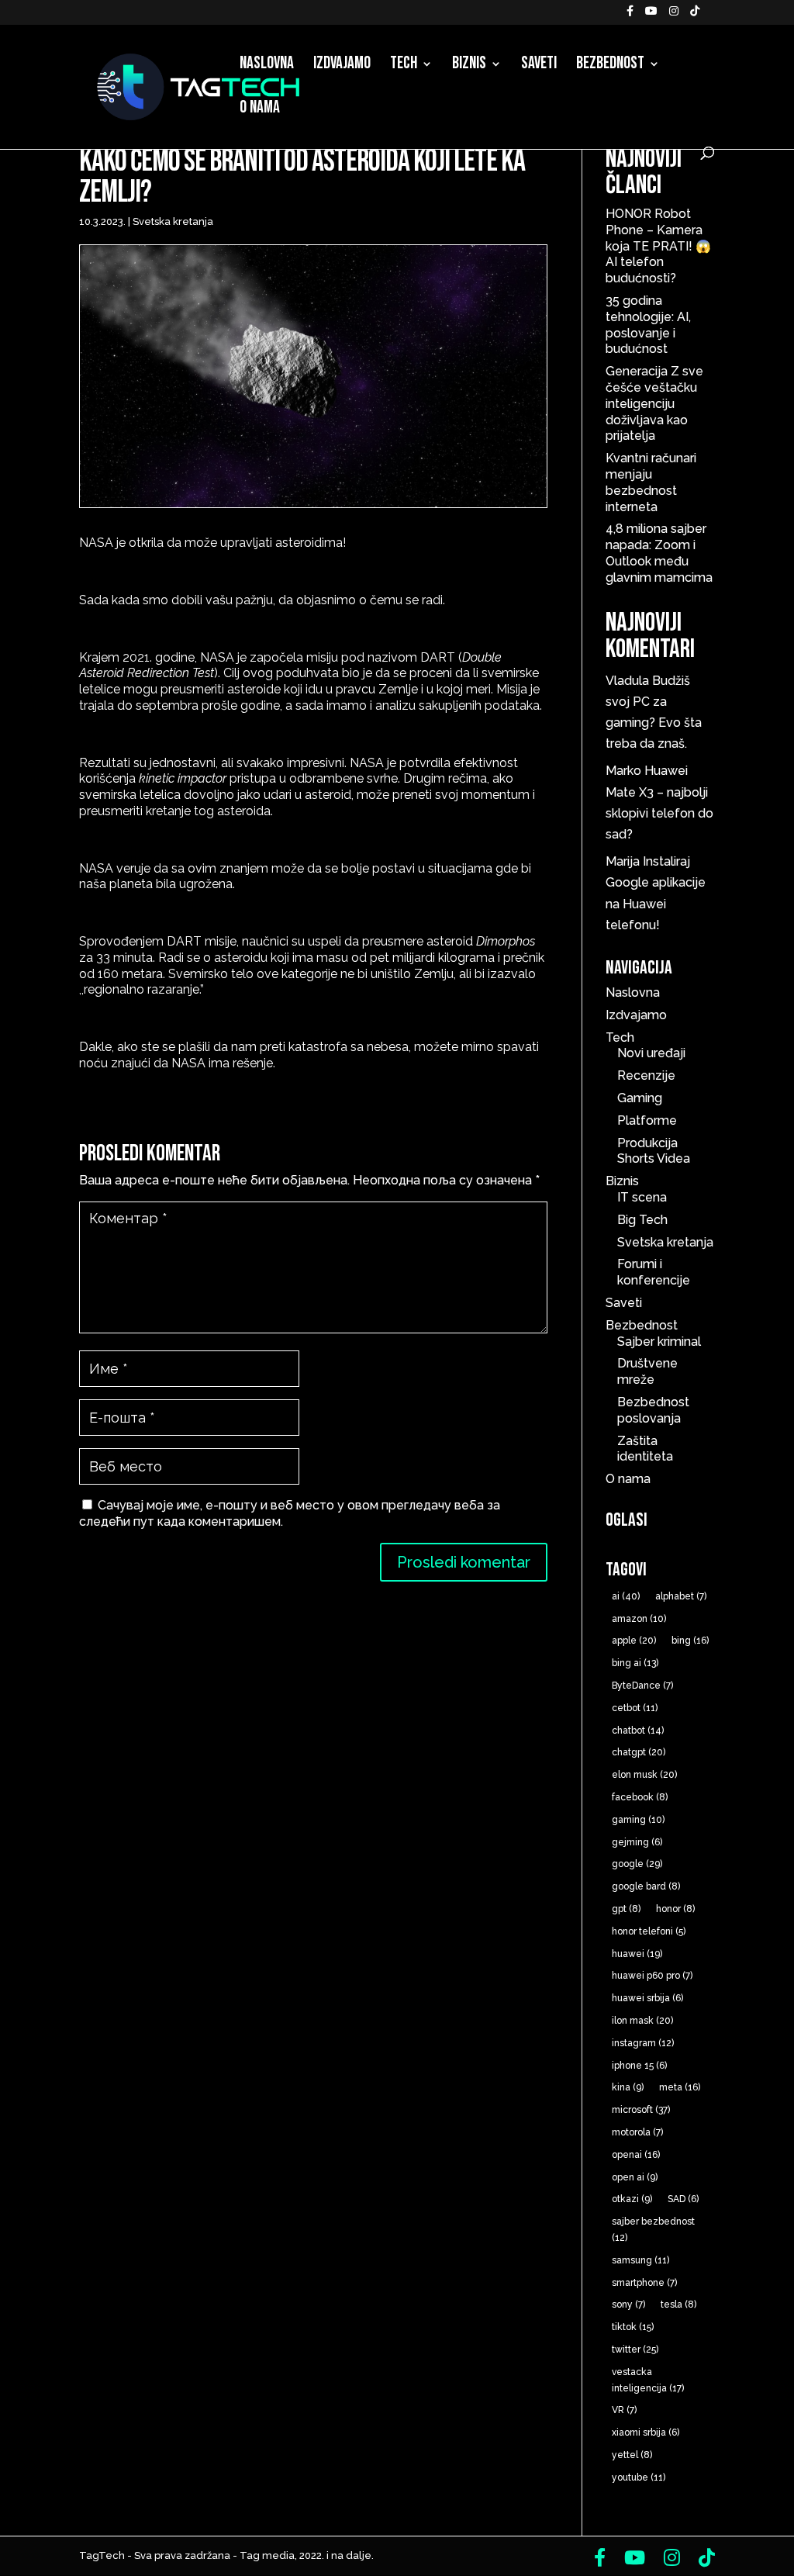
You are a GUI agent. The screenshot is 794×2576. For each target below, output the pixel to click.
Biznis (469, 66)
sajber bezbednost (653, 2230)
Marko (623, 771)
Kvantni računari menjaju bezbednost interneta (651, 482)
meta (680, 2087)
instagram (643, 2043)
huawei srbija (647, 1998)
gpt (626, 1909)
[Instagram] (674, 15)
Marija (623, 861)
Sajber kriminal (659, 1342)
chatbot (638, 1731)
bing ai (635, 1663)
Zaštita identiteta (645, 1449)
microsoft (641, 2110)
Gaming (640, 1098)
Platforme (647, 1120)
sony (628, 2305)
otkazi (632, 2199)
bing (690, 1641)
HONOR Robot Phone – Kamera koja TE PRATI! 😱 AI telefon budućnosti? (658, 246)
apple (634, 1641)
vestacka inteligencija (648, 2380)
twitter (635, 2350)
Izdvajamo (342, 66)
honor (675, 1909)
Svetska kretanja (173, 221)
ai (626, 1596)
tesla (678, 2305)
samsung (640, 2260)
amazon (639, 1619)
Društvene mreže (647, 1371)
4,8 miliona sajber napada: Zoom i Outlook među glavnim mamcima (659, 553)
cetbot (635, 1708)
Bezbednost (610, 66)
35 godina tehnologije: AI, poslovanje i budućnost (648, 325)
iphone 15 (639, 2066)
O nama (260, 110)
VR (624, 2410)
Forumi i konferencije (654, 1272)
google (637, 1864)
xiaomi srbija (646, 2433)
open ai (635, 2177)
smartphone (644, 2283)
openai (636, 2155)
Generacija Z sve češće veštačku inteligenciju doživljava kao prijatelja (654, 403)
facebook (640, 1797)
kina (628, 2087)
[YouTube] (651, 15)
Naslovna (267, 66)
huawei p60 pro (652, 1976)
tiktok (633, 2327)
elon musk (644, 1775)
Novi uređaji (651, 1053)
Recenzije (646, 1075)
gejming (637, 1842)
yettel (632, 2455)
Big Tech (642, 1220)
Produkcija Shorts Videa (654, 1151)
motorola (637, 2132)
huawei (637, 1954)
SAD (683, 2199)
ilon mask (642, 2021)
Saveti (539, 66)
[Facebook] (630, 15)
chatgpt (639, 1752)
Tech (404, 66)
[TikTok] (695, 15)
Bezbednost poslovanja (653, 1410)
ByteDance (642, 1686)
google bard (646, 1886)
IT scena (642, 1197)
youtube (639, 2477)
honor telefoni (649, 1931)
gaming (638, 1820)
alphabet (681, 1596)
